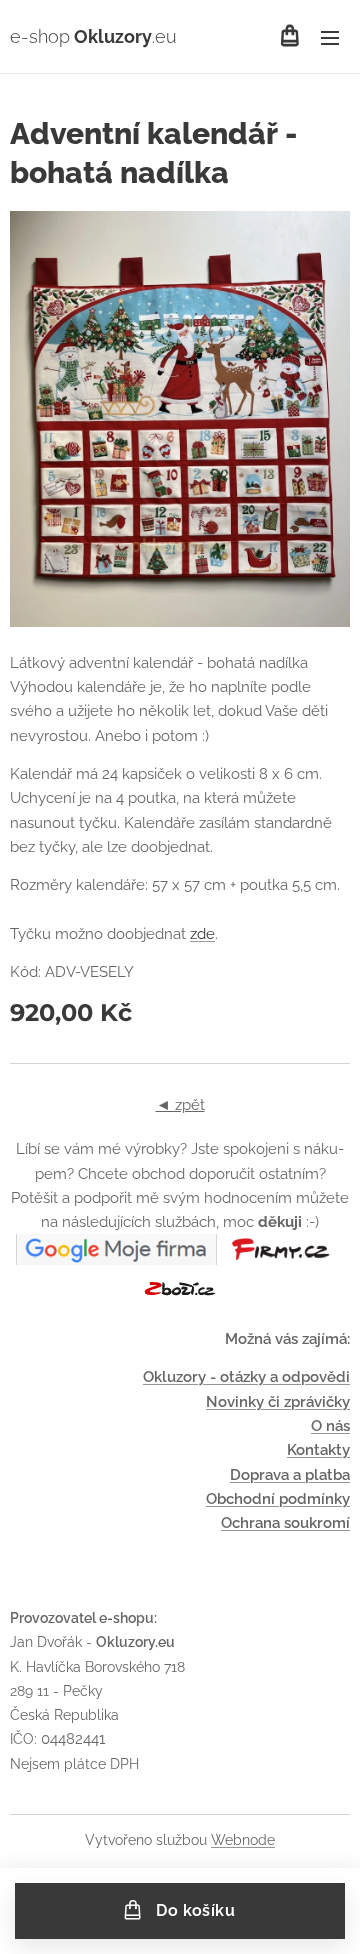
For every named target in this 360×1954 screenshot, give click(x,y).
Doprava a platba (290, 1475)
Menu (330, 37)
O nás (330, 1426)
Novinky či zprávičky (278, 1402)
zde (202, 934)
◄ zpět (180, 1105)
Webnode (243, 1840)
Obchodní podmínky (278, 1499)
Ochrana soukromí (285, 1523)
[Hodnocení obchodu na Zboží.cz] (180, 1299)
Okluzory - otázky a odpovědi (246, 1377)
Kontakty (318, 1450)
